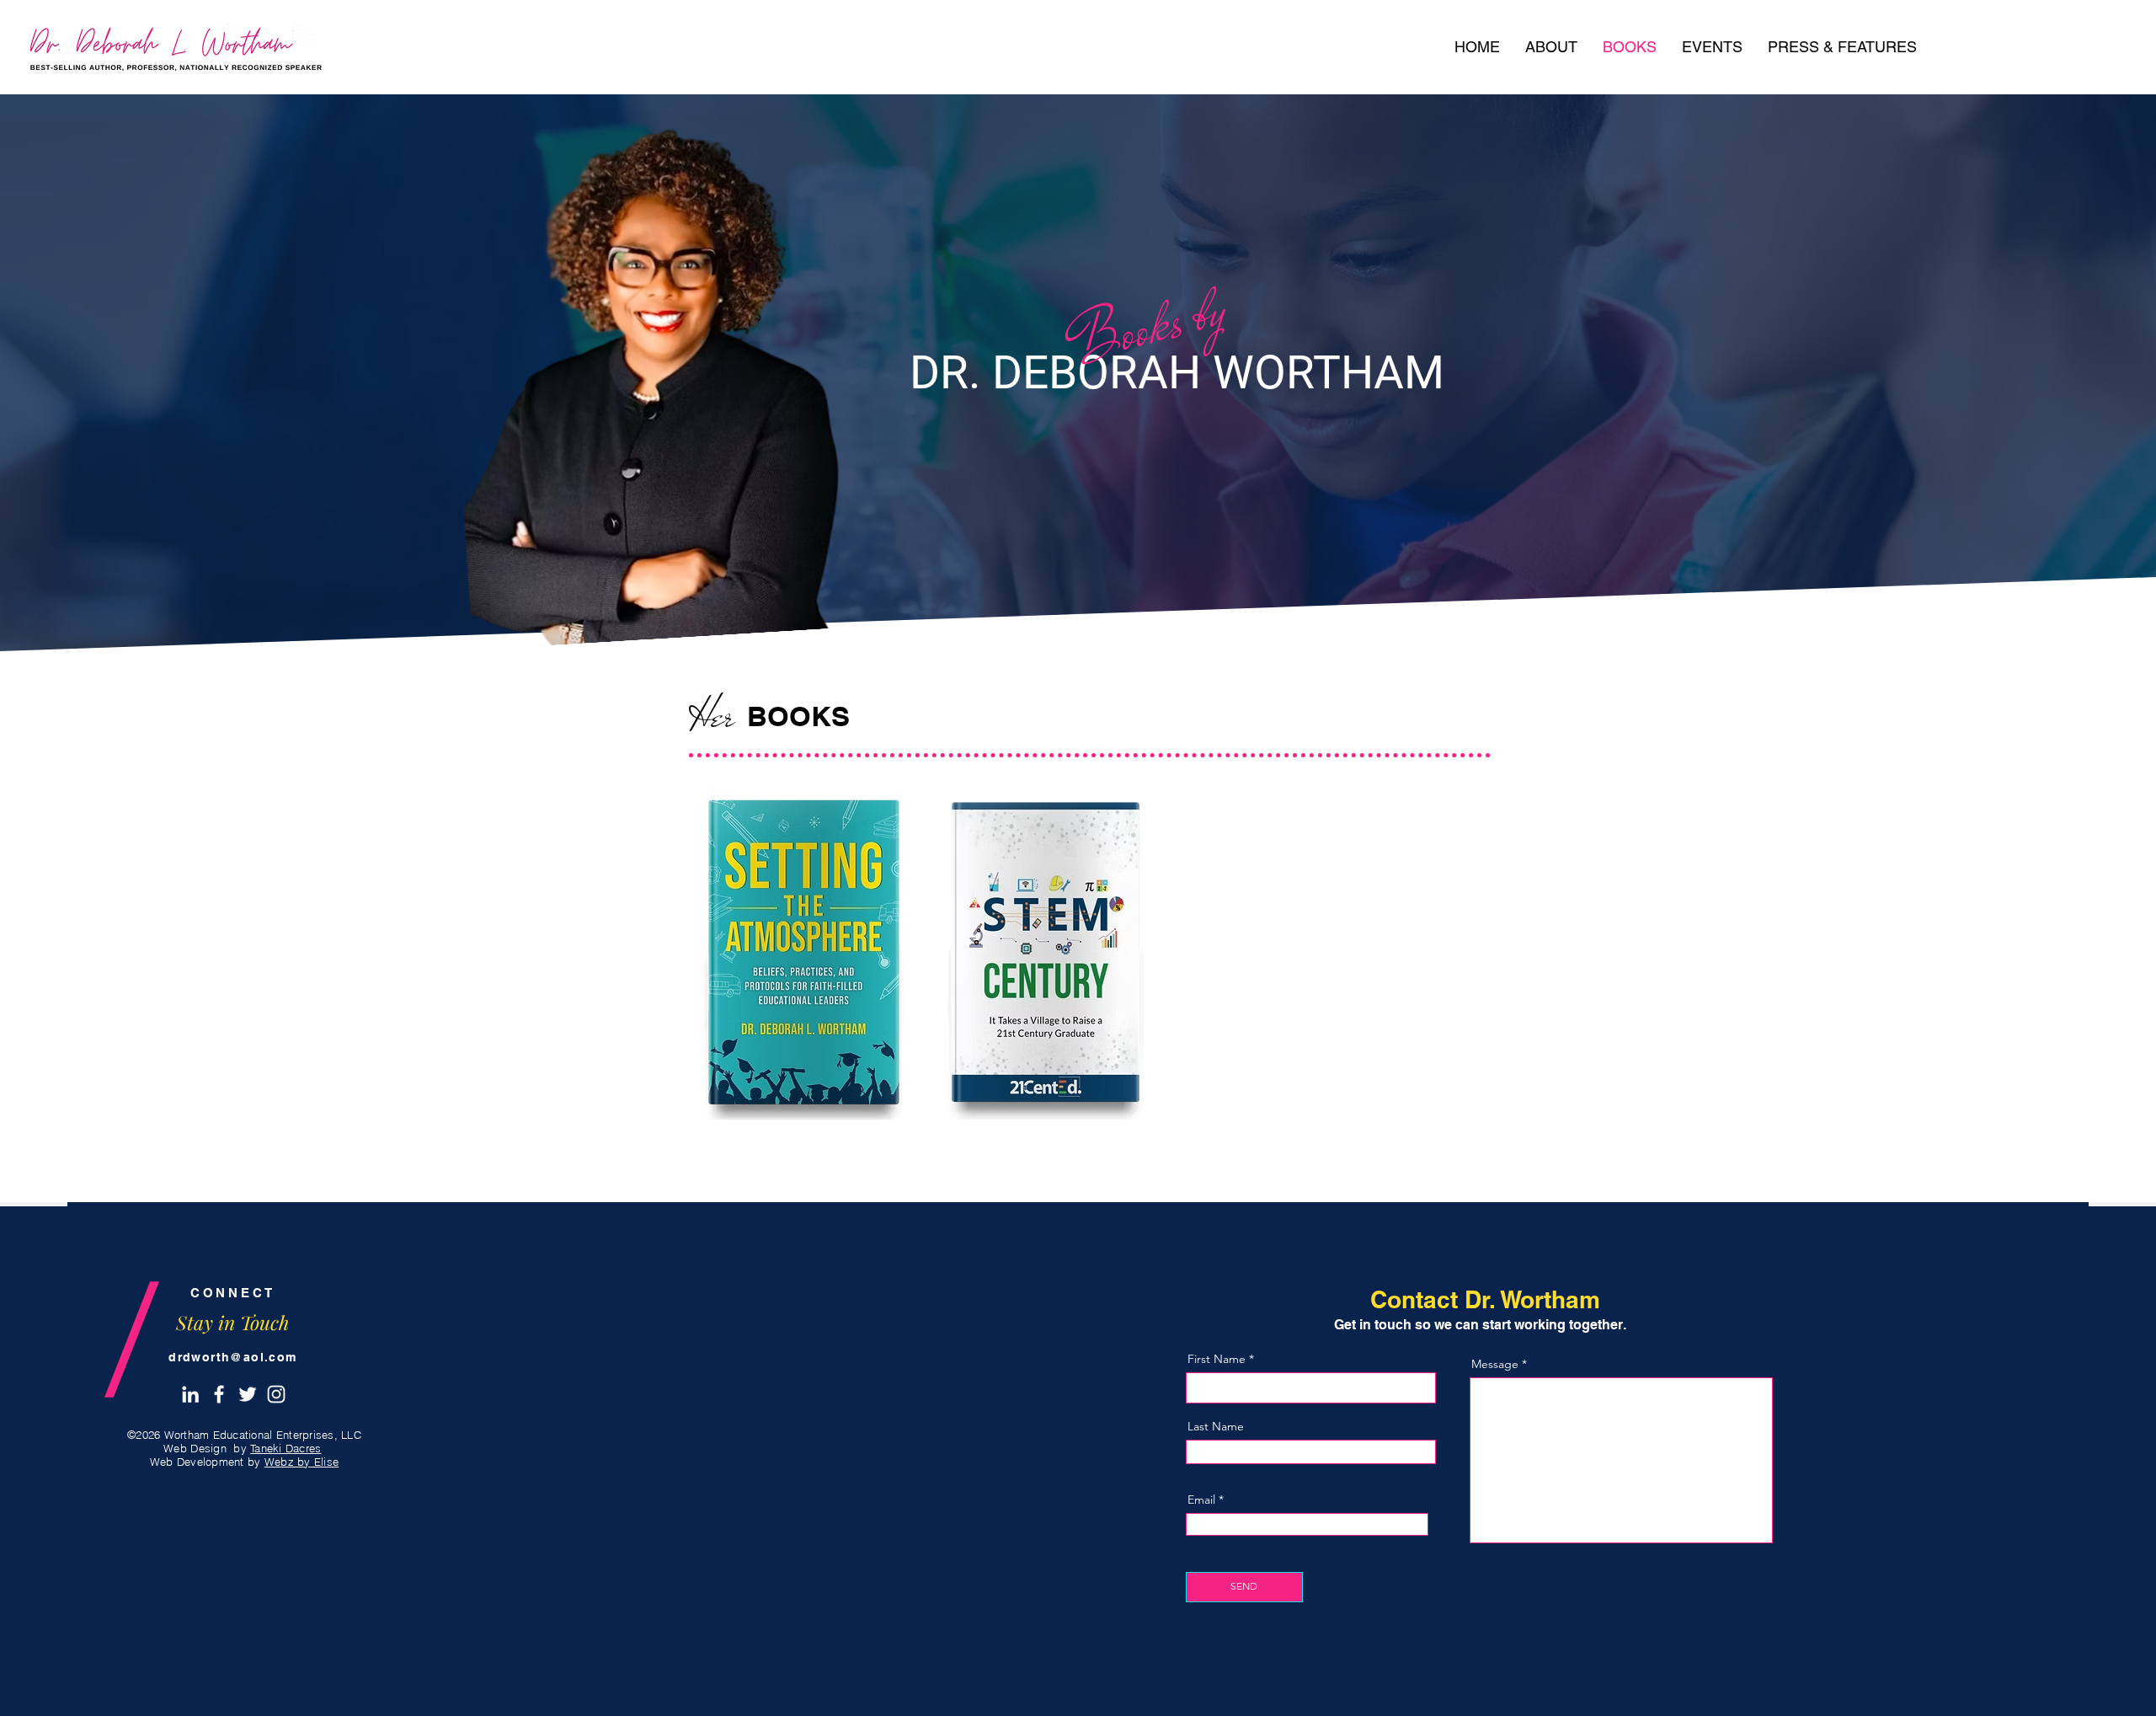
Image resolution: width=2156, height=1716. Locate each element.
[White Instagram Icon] (276, 1394)
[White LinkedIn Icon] (190, 1394)
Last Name (1216, 1426)
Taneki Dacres (286, 1448)
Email (1201, 1499)
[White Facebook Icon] (219, 1394)
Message (1495, 1364)
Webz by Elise (302, 1462)
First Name (1217, 1359)
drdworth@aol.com (232, 1357)
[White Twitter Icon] (248, 1394)
